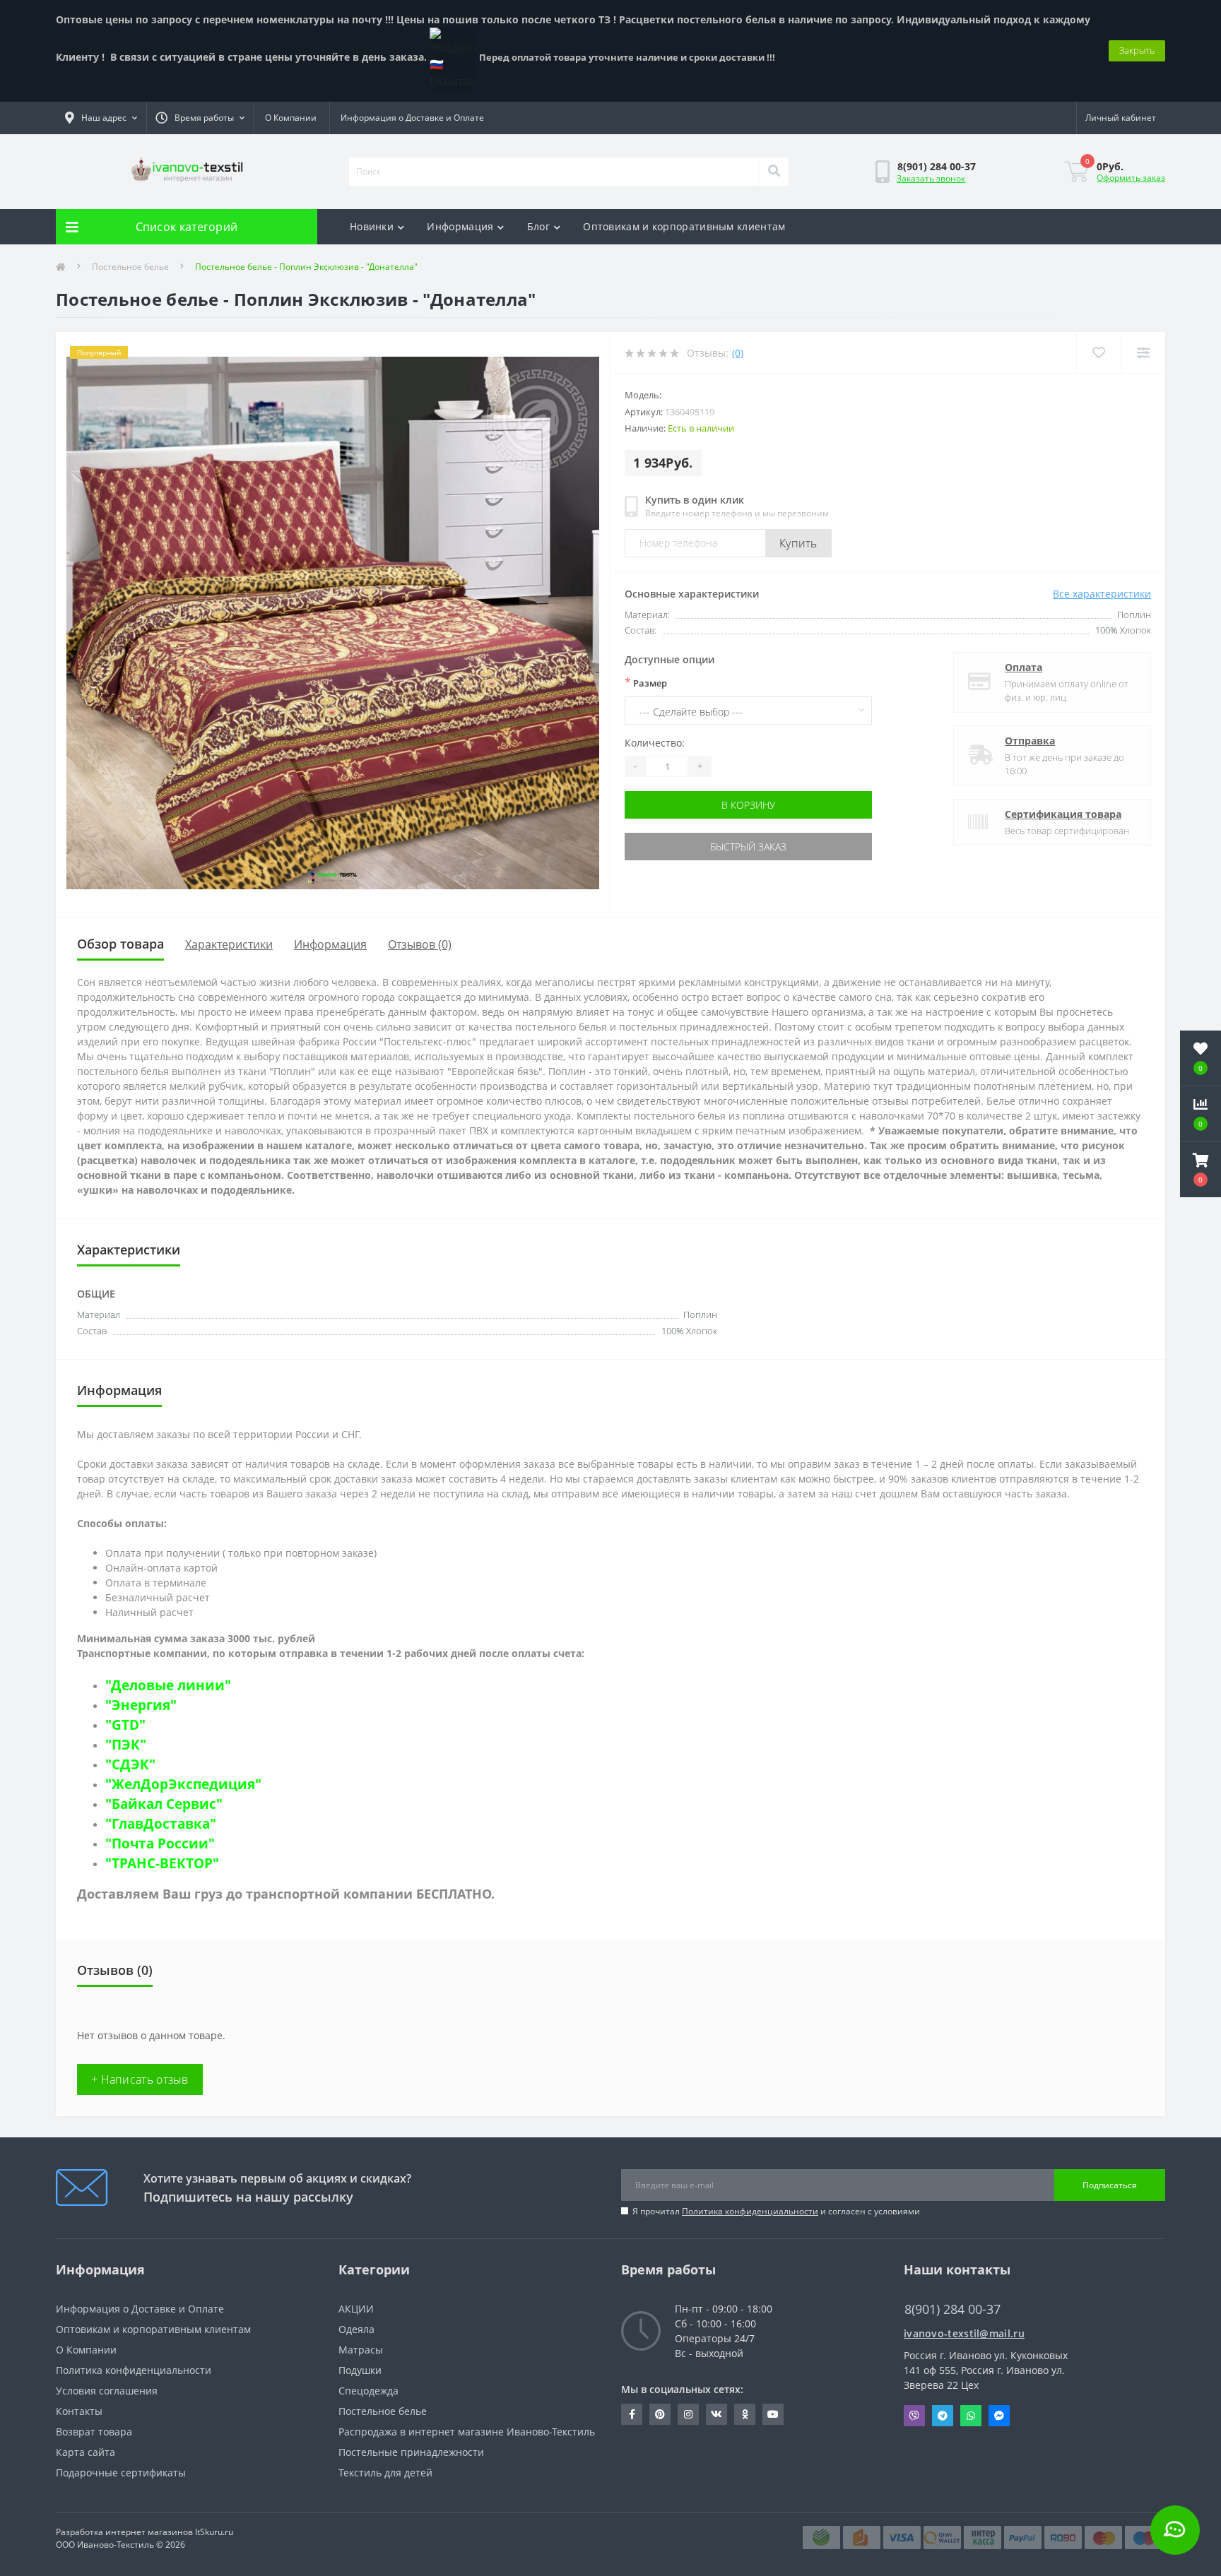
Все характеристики (1102, 594)
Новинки (372, 226)
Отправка (1030, 741)
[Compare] (1143, 353)
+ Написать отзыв (140, 2079)
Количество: (655, 743)
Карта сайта (85, 2452)
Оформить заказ (1131, 178)
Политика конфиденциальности (750, 2211)
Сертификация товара (1063, 814)
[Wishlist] (1098, 353)
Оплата (1024, 667)
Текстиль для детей (385, 2473)
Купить (798, 543)
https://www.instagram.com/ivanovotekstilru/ (688, 2414)
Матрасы (361, 2350)
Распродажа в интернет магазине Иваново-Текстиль (467, 2432)
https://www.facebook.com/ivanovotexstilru (632, 2414)
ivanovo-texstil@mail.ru (964, 2333)
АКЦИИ (356, 2309)
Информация (460, 226)
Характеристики (229, 944)
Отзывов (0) (420, 944)
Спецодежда (368, 2391)
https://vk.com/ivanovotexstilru (716, 2414)
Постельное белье (130, 267)
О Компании (291, 118)
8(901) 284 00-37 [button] (952, 2309)
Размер (646, 682)
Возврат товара (94, 2432)
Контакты (79, 2411)
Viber (914, 2416)
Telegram (943, 2416)
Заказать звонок (931, 178)
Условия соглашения (107, 2391)
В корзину (748, 805)
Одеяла (356, 2329)
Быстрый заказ (748, 847)
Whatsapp (971, 2416)
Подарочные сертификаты (121, 2473)
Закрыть (1137, 50)
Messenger (999, 2416)
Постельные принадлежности (411, 2452)
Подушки (360, 2370)
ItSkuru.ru (214, 2532)
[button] (1201, 1170)
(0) (738, 353)
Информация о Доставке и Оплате (412, 118)
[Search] (774, 172)
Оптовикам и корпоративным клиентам (684, 226)
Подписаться (1110, 2185)
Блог (538, 226)
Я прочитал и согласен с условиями (776, 2211)
